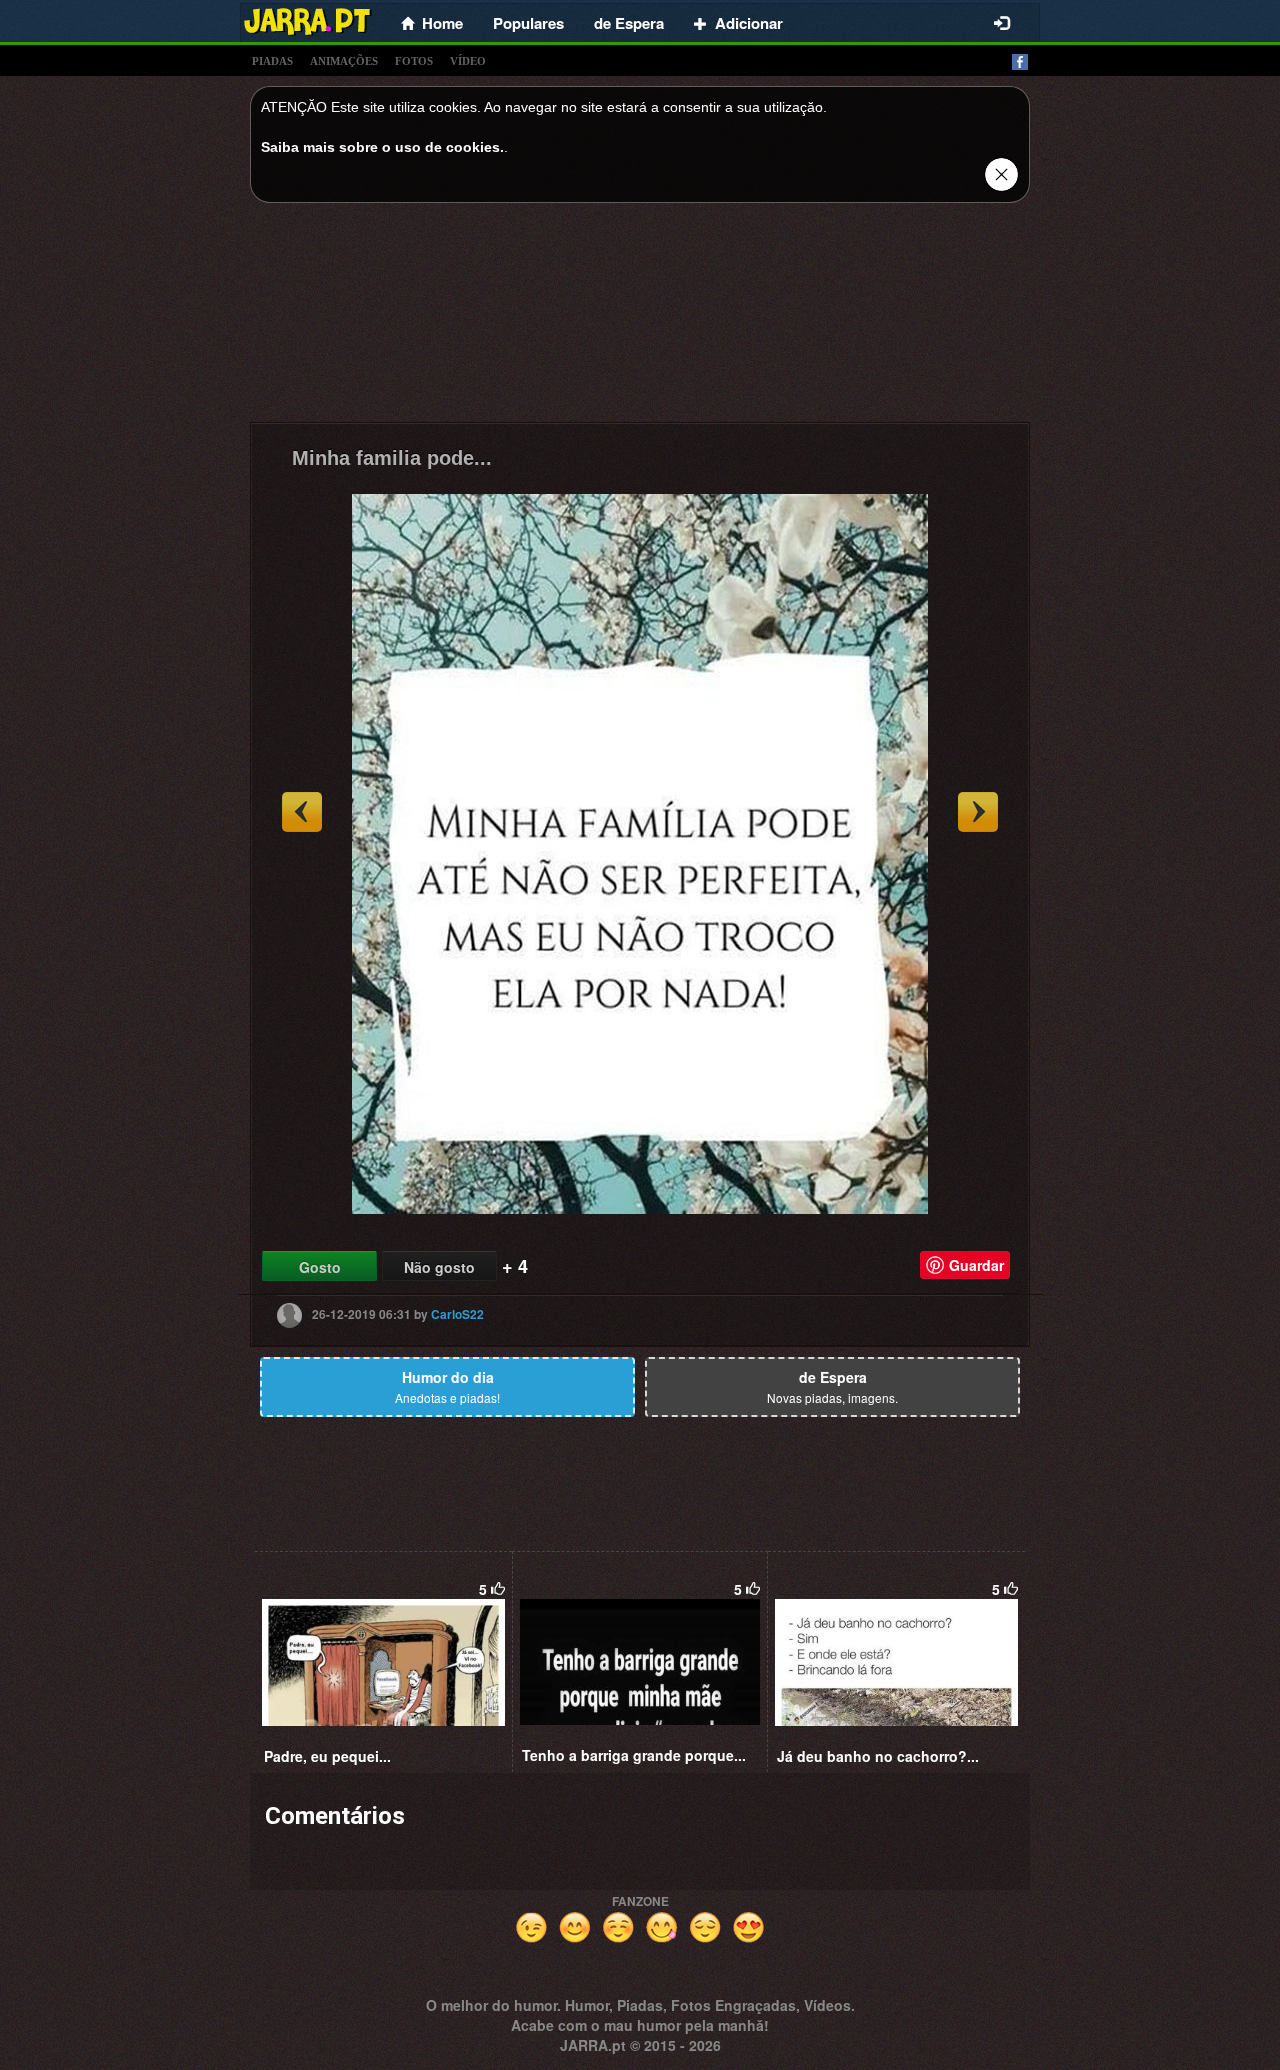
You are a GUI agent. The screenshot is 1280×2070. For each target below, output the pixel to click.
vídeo (468, 61)
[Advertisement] (640, 318)
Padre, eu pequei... (327, 1756)
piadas (272, 61)
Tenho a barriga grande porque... (634, 1755)
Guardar (976, 1265)
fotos (414, 61)
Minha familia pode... (392, 458)
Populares (528, 23)
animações (344, 61)
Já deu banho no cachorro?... (878, 1756)
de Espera (629, 23)
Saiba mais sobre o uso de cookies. (382, 147)
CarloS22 (457, 1314)
